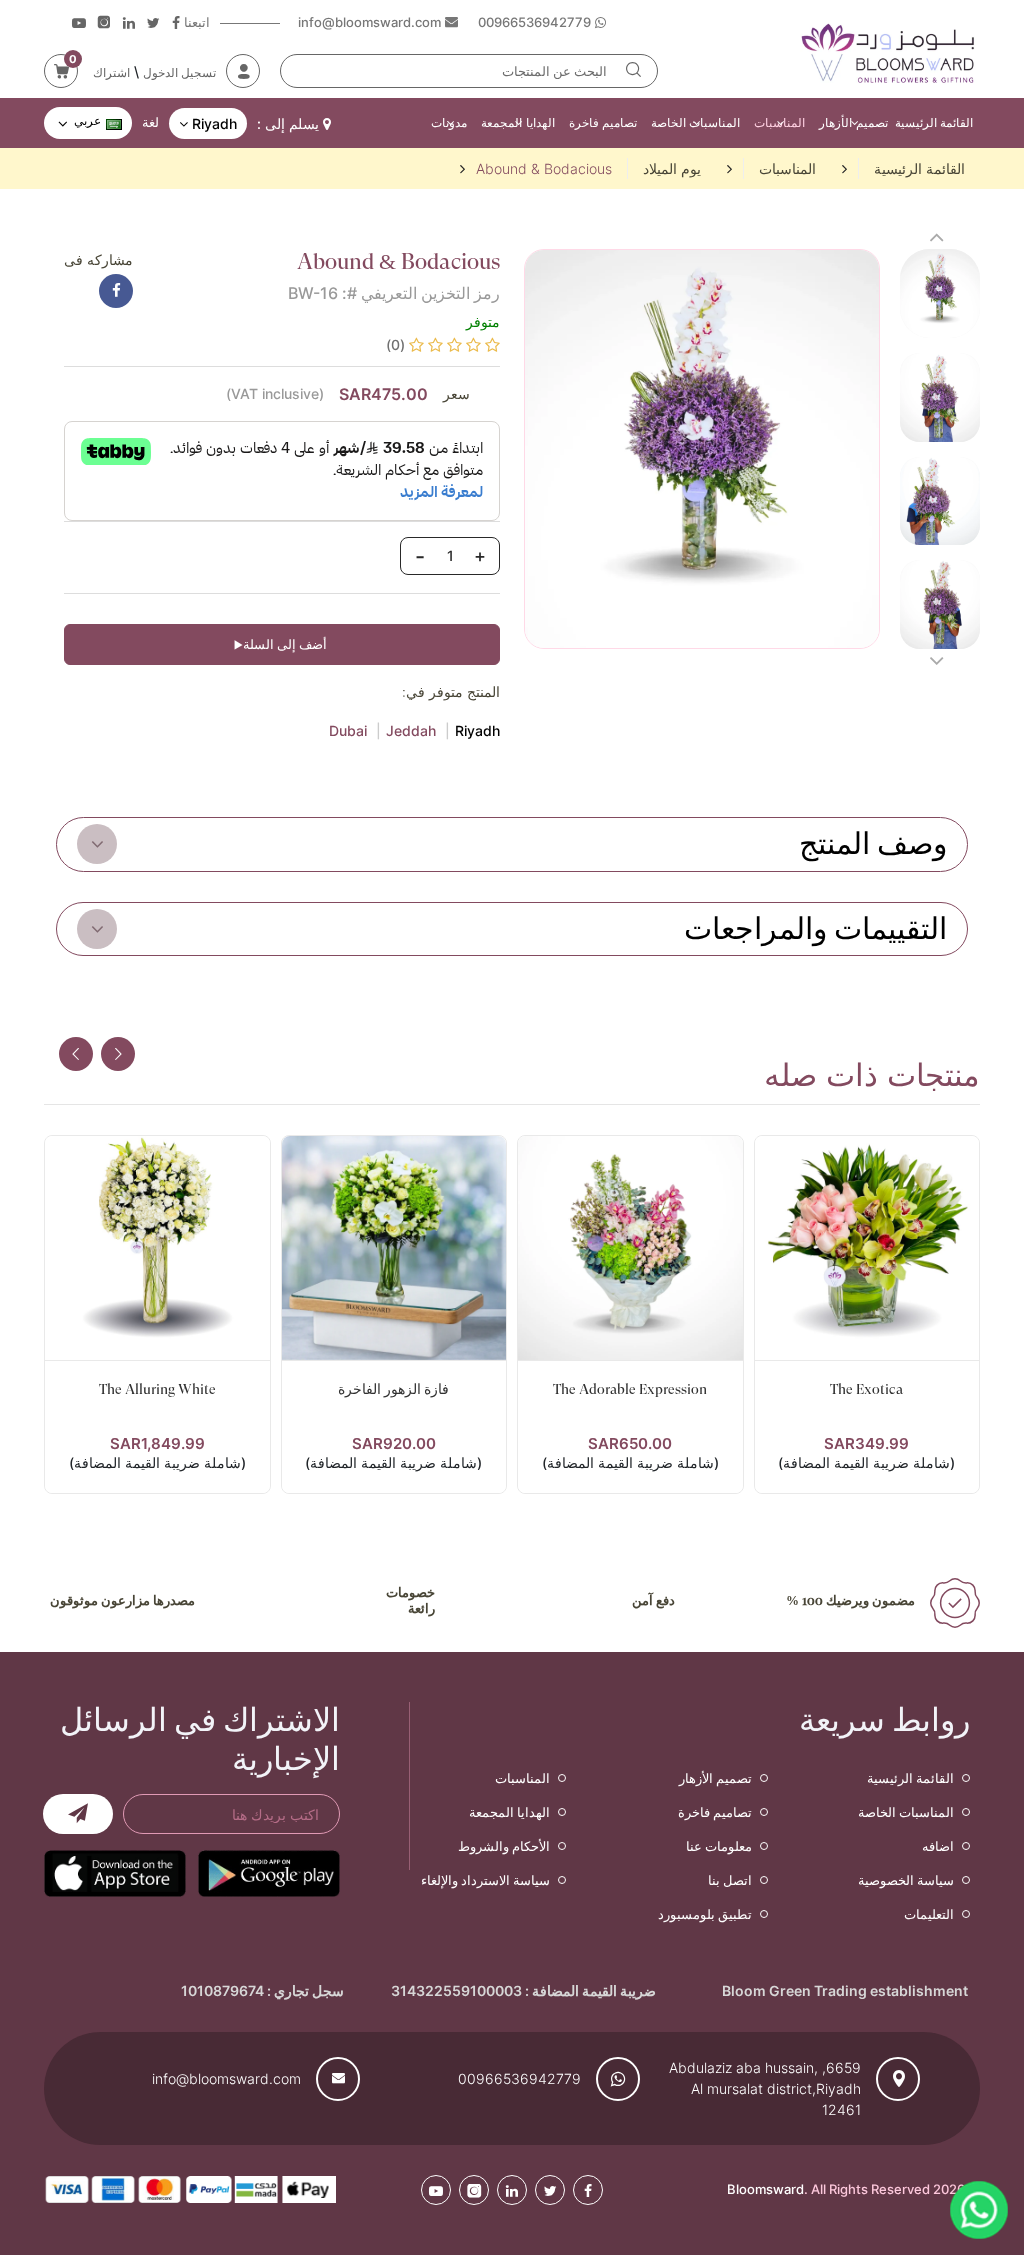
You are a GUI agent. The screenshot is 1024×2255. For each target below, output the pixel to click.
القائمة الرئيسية (934, 122)
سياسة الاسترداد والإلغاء (485, 1880)
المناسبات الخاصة (695, 122)
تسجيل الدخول (179, 72)
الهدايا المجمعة (517, 122)
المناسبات (779, 122)
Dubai (348, 730)
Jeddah (411, 730)
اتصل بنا (730, 1880)
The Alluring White (157, 1389)
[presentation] (76, 1054)
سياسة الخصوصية (906, 1880)
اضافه (938, 1846)
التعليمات (929, 1914)
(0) (395, 344)
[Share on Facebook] (116, 291)
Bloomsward (765, 2189)
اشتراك (111, 72)
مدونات (449, 122)
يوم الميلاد (672, 168)
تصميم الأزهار (853, 122)
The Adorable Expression (630, 1389)
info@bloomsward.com (226, 2078)
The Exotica (866, 1389)
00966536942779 (519, 2078)
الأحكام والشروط (504, 1846)
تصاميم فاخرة (603, 122)
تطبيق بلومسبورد (705, 1914)
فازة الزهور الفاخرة (393, 1389)
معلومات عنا (719, 1846)
